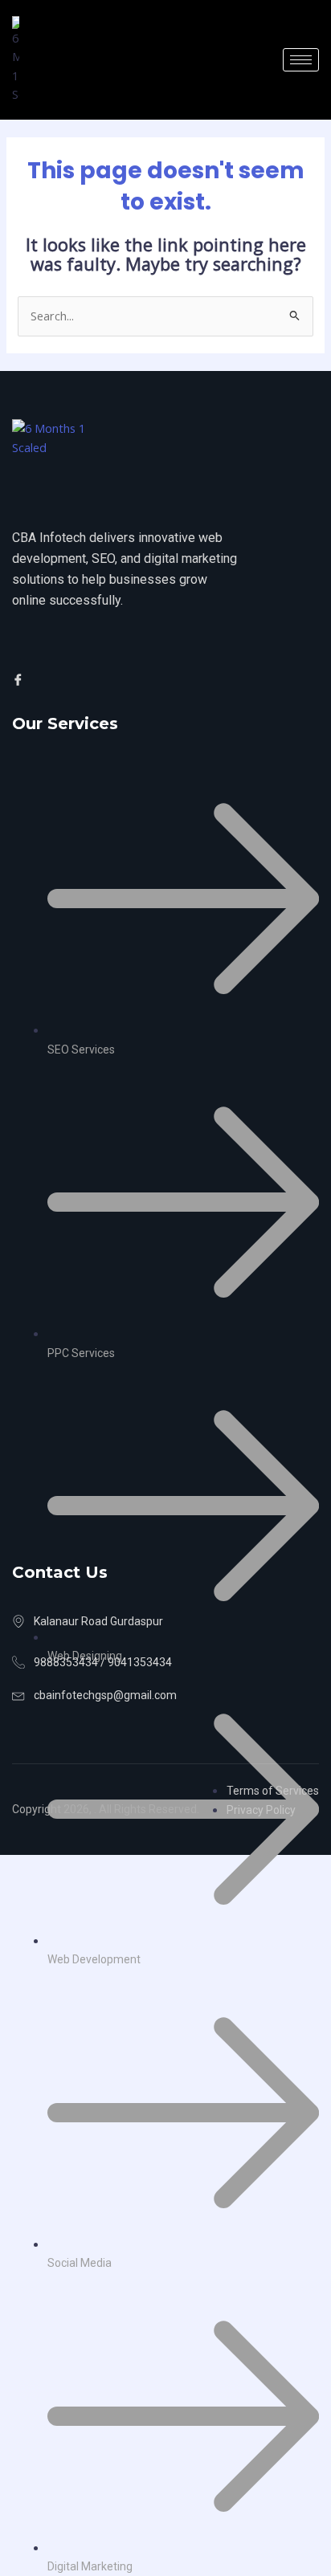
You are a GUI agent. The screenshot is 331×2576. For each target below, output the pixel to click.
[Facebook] (20, 679)
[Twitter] (41, 679)
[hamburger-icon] (301, 60)
